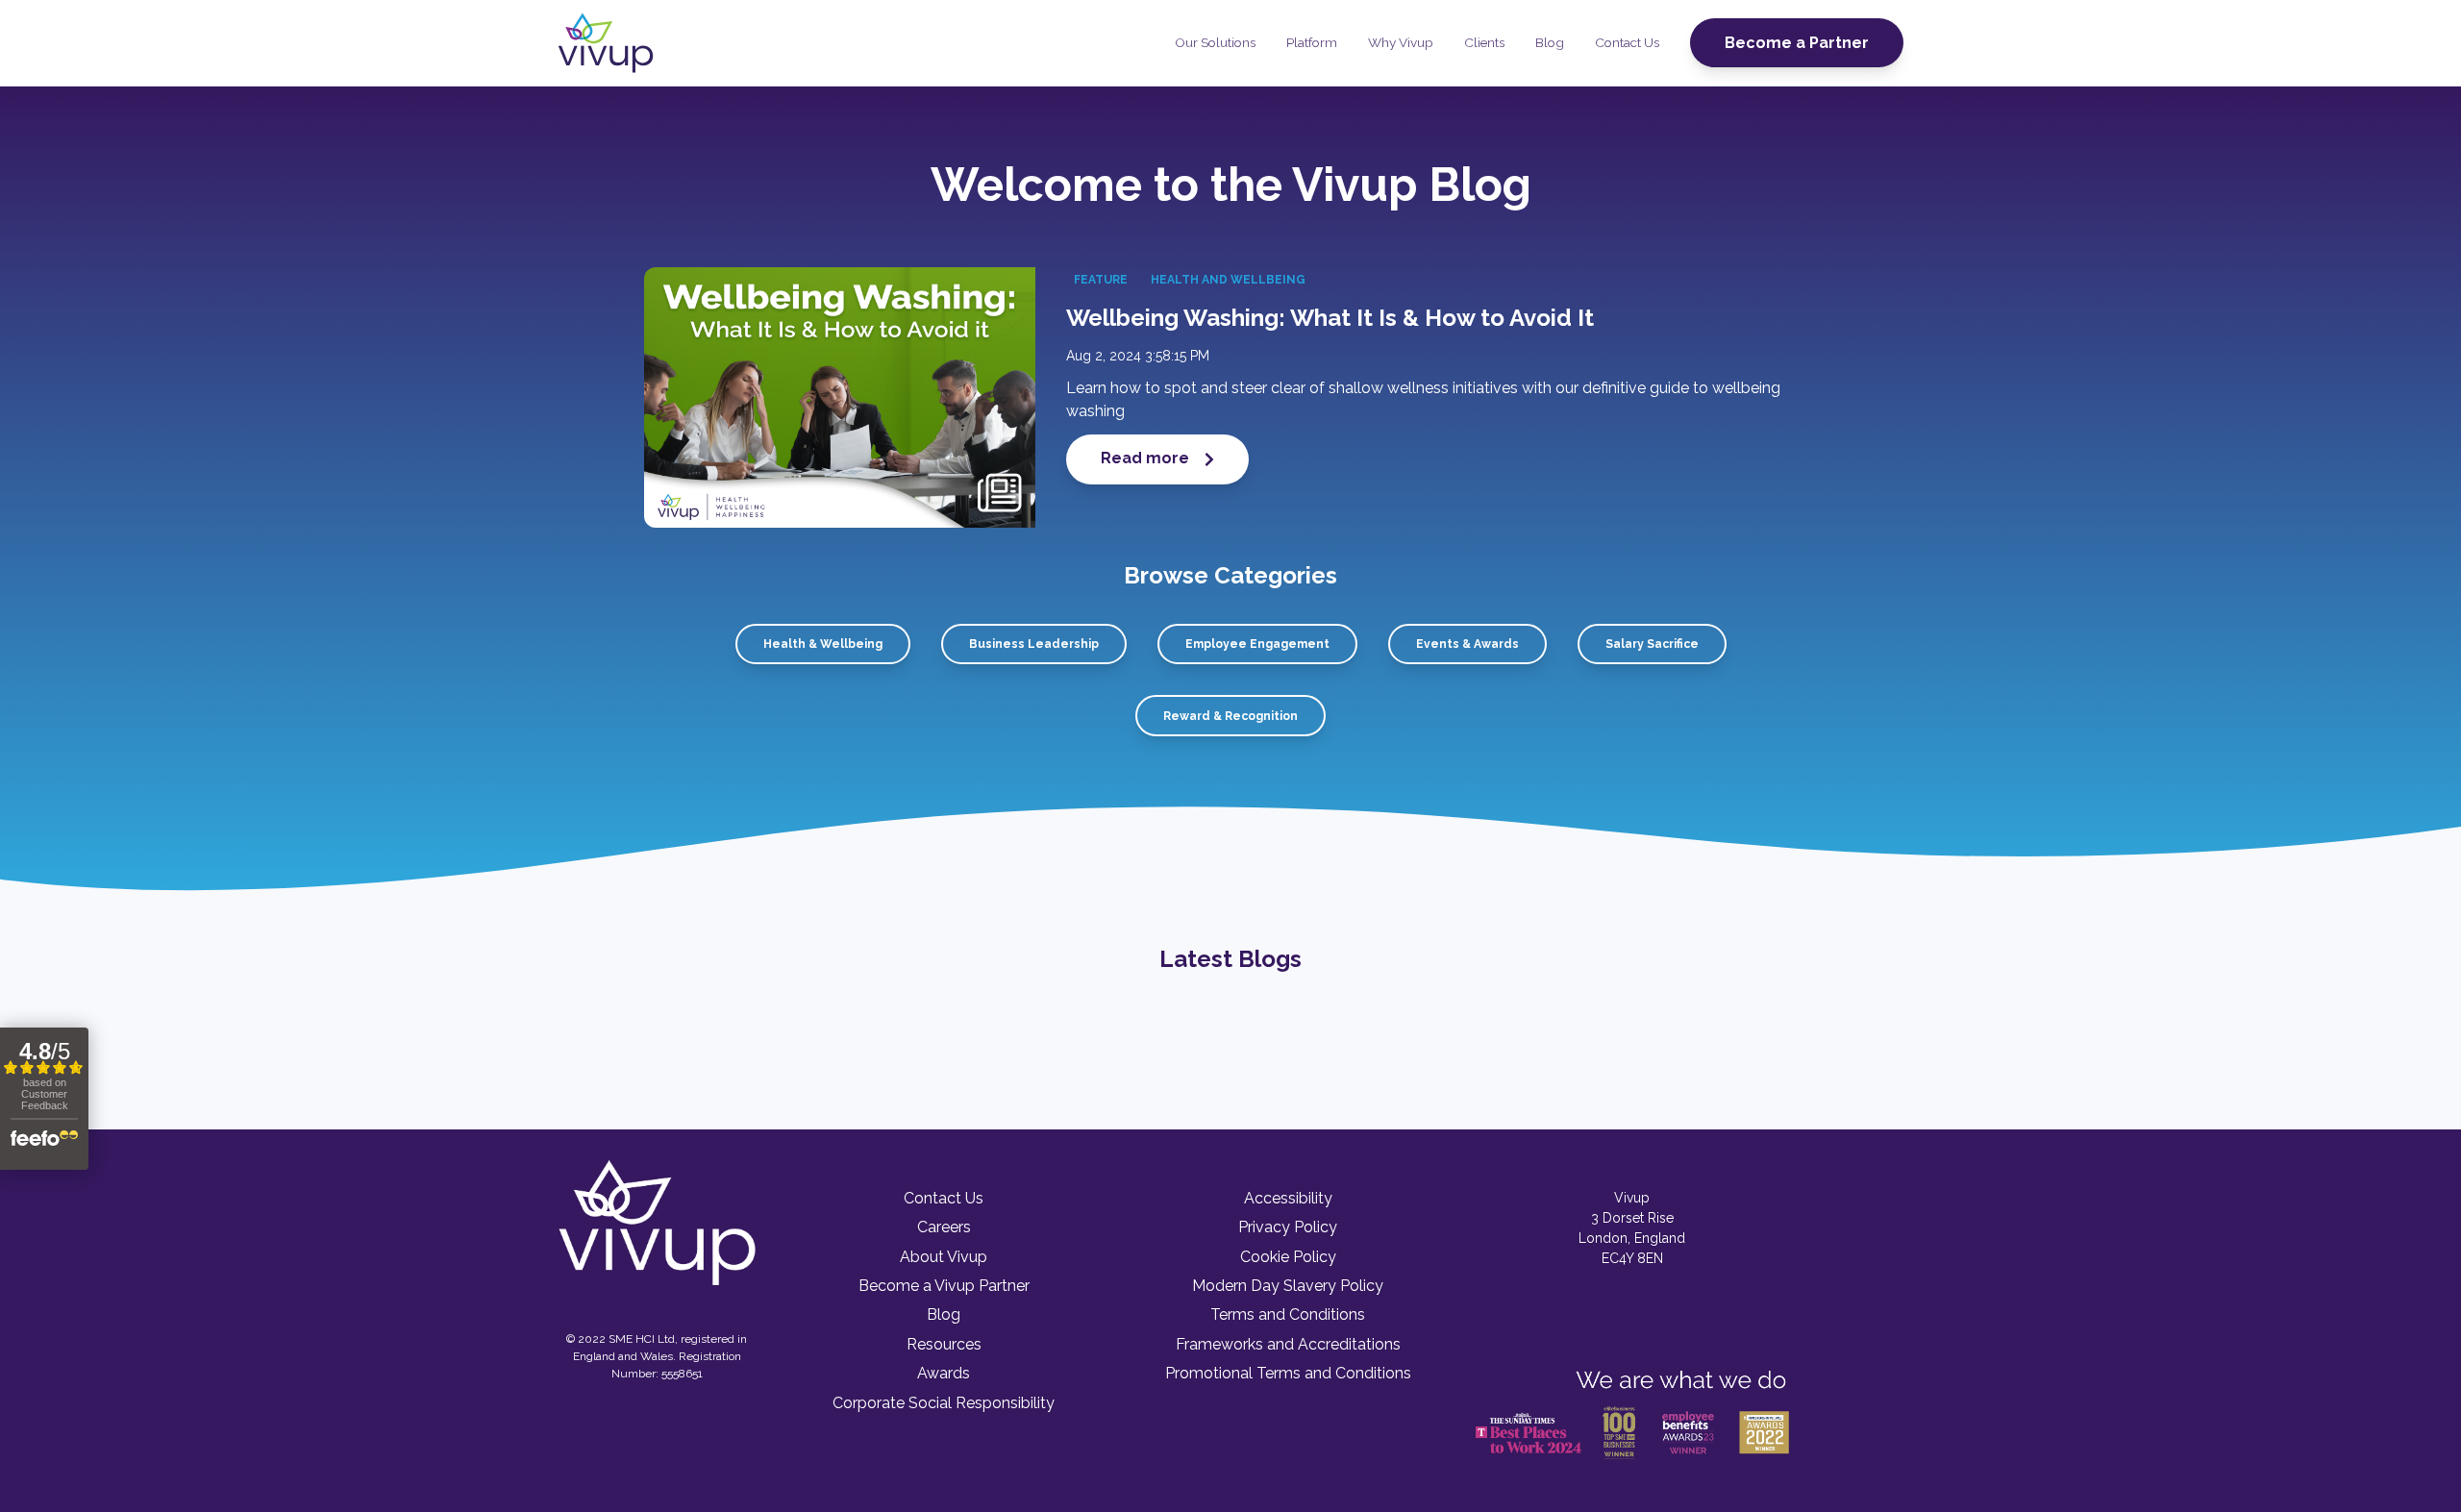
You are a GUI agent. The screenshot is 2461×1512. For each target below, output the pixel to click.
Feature (1101, 280)
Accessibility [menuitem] (1288, 1198)
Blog (1550, 42)
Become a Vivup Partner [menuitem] (944, 1286)
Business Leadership (1034, 644)
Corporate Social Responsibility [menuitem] (944, 1403)
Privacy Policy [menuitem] (1288, 1227)
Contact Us (1627, 42)
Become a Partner (1797, 43)
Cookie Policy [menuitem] (1288, 1257)
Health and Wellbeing (1228, 280)
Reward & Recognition (1230, 716)
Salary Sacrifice (1652, 644)
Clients (1484, 42)
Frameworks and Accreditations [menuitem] (1288, 1344)
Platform (1312, 42)
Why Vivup (1401, 42)
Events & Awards (1467, 644)
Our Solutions (1215, 42)
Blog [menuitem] (944, 1314)
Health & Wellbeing (823, 644)
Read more (1147, 458)
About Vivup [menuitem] (944, 1257)
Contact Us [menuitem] (944, 1198)
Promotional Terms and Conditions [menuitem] (1288, 1373)
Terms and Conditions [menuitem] (1288, 1314)
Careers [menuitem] (944, 1227)
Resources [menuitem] (944, 1344)
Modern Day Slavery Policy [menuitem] (1288, 1286)
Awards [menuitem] (944, 1373)
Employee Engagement (1257, 644)
